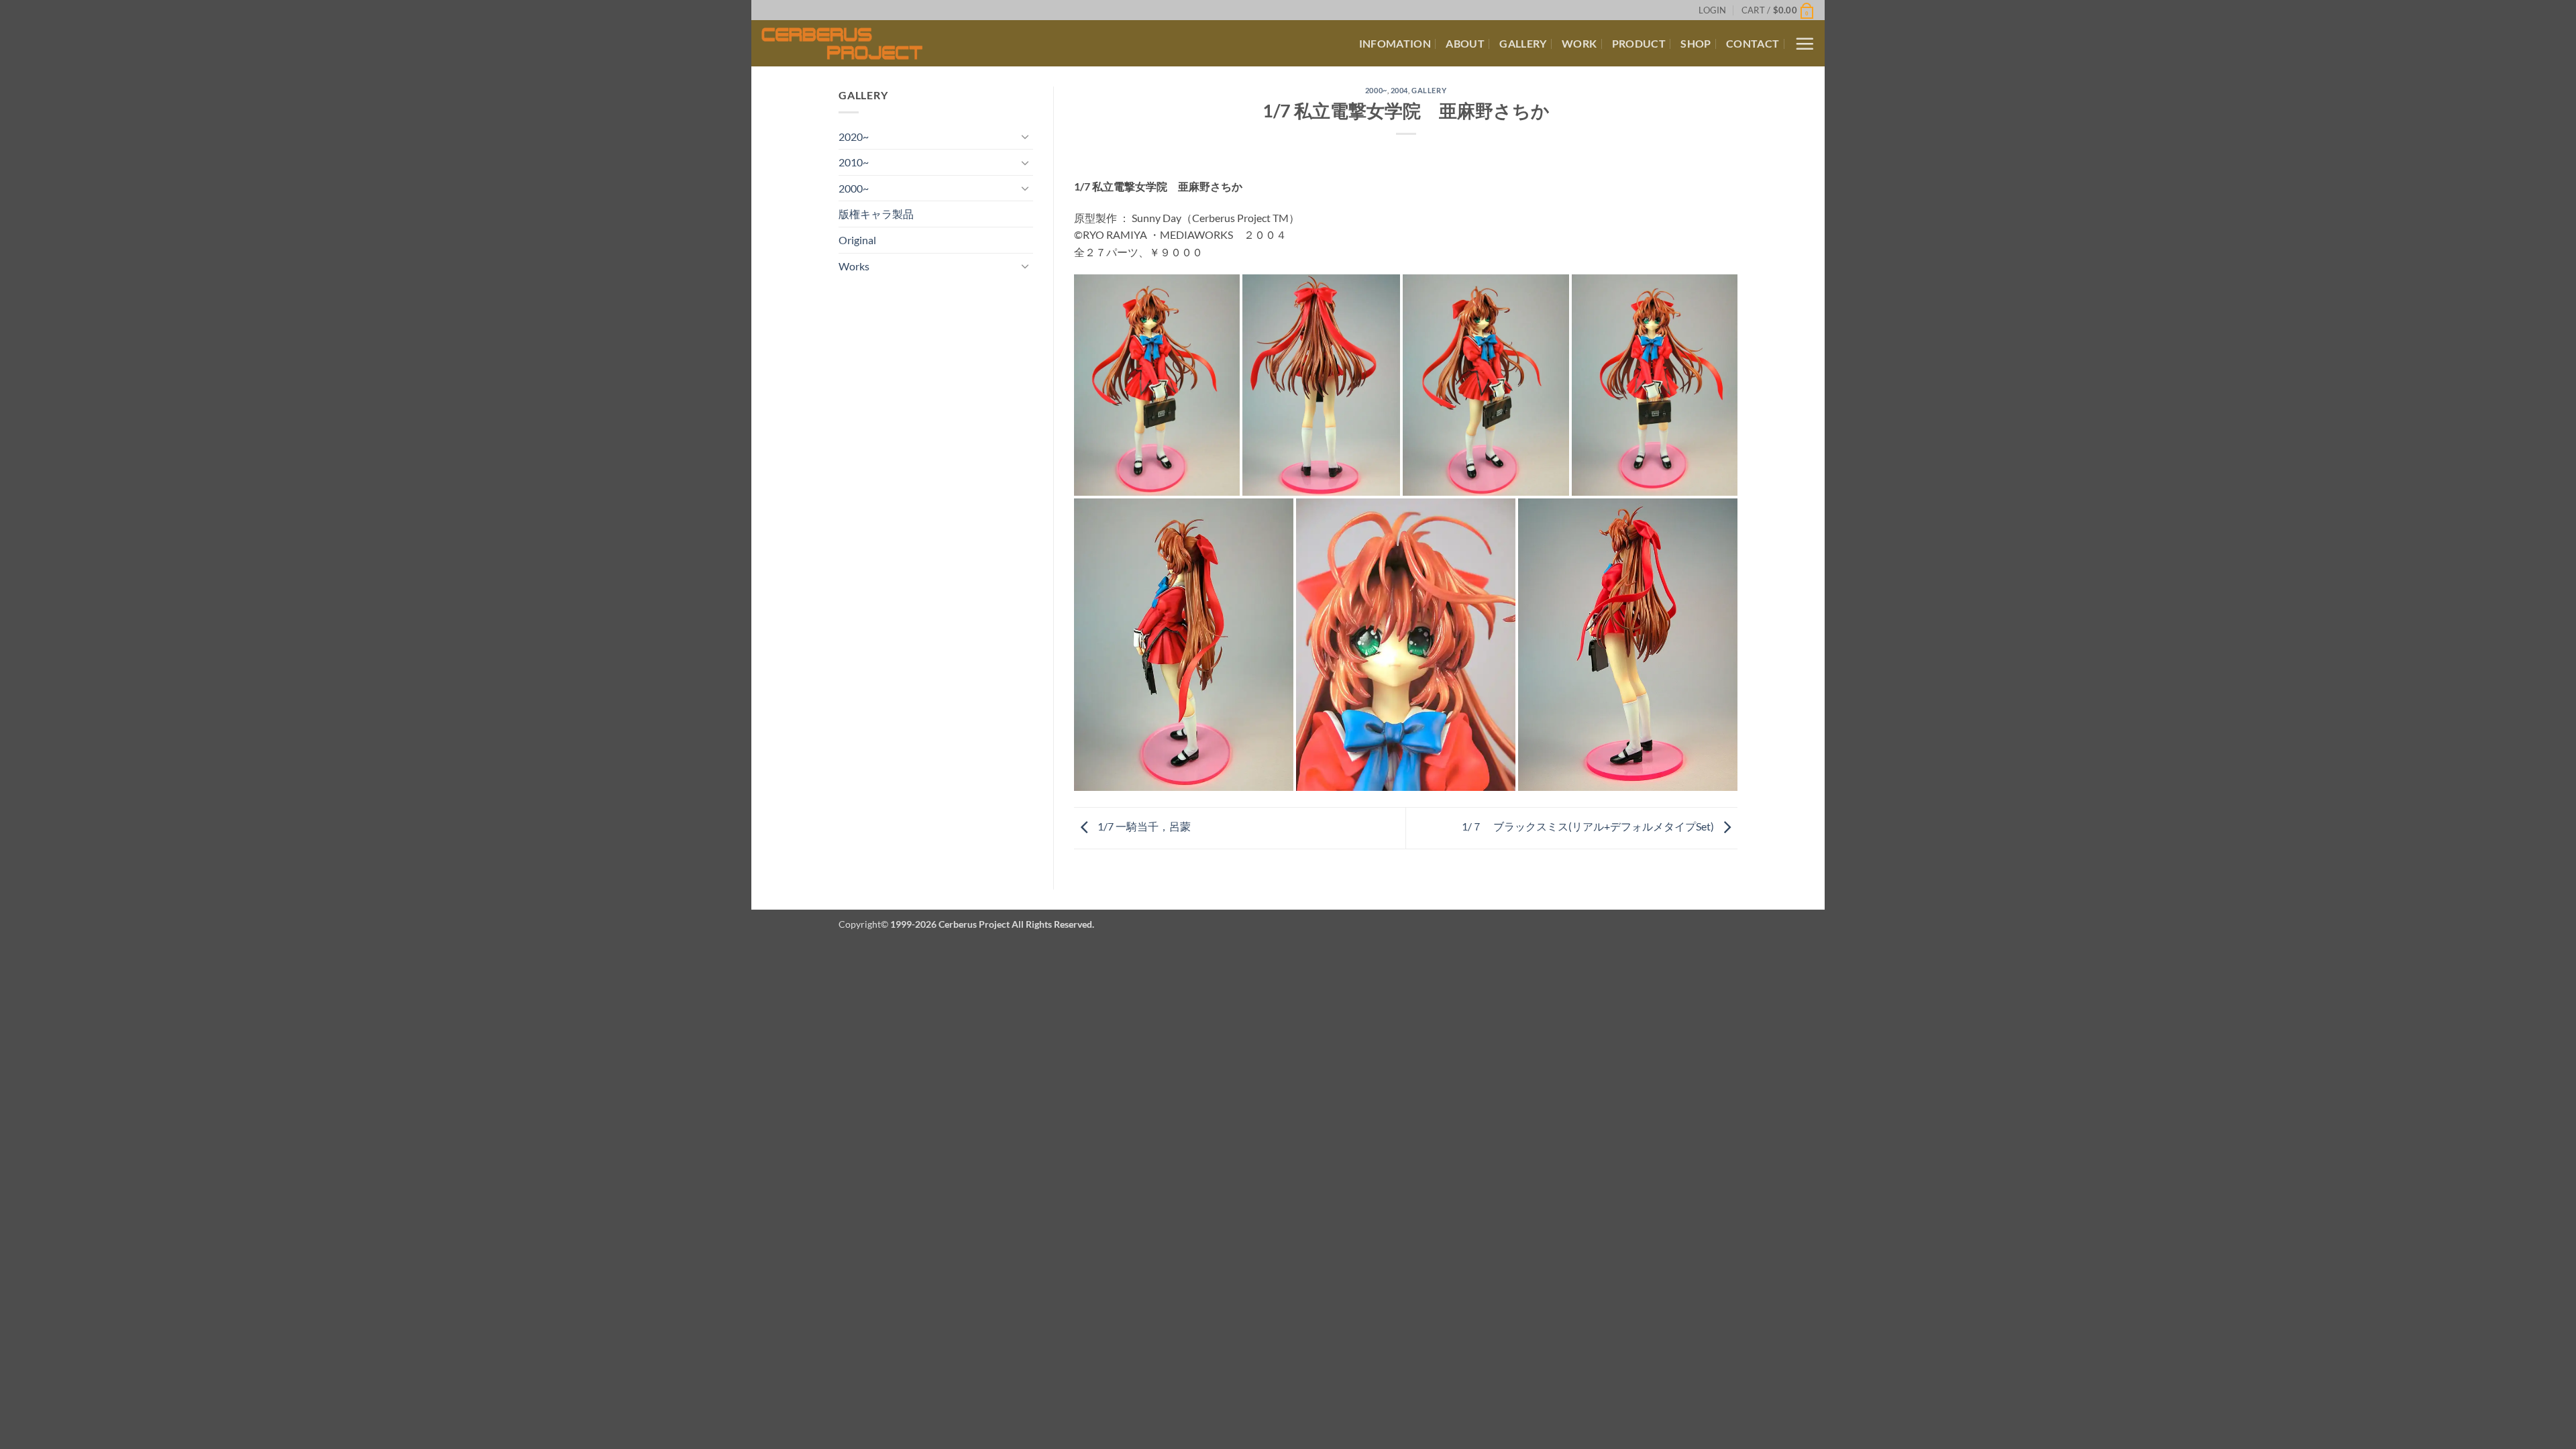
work (1579, 43)
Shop (1696, 43)
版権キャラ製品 (876, 214)
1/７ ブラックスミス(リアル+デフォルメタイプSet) (1589, 827)
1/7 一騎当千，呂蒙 (1143, 827)
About (1465, 43)
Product (1639, 43)
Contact (1753, 43)
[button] (1712, 10)
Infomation (1395, 43)
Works (854, 266)
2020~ (854, 137)
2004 (1399, 90)
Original (857, 240)
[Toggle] (1025, 136)
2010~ (854, 162)
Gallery (1523, 43)
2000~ (854, 188)
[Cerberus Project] (860, 44)
